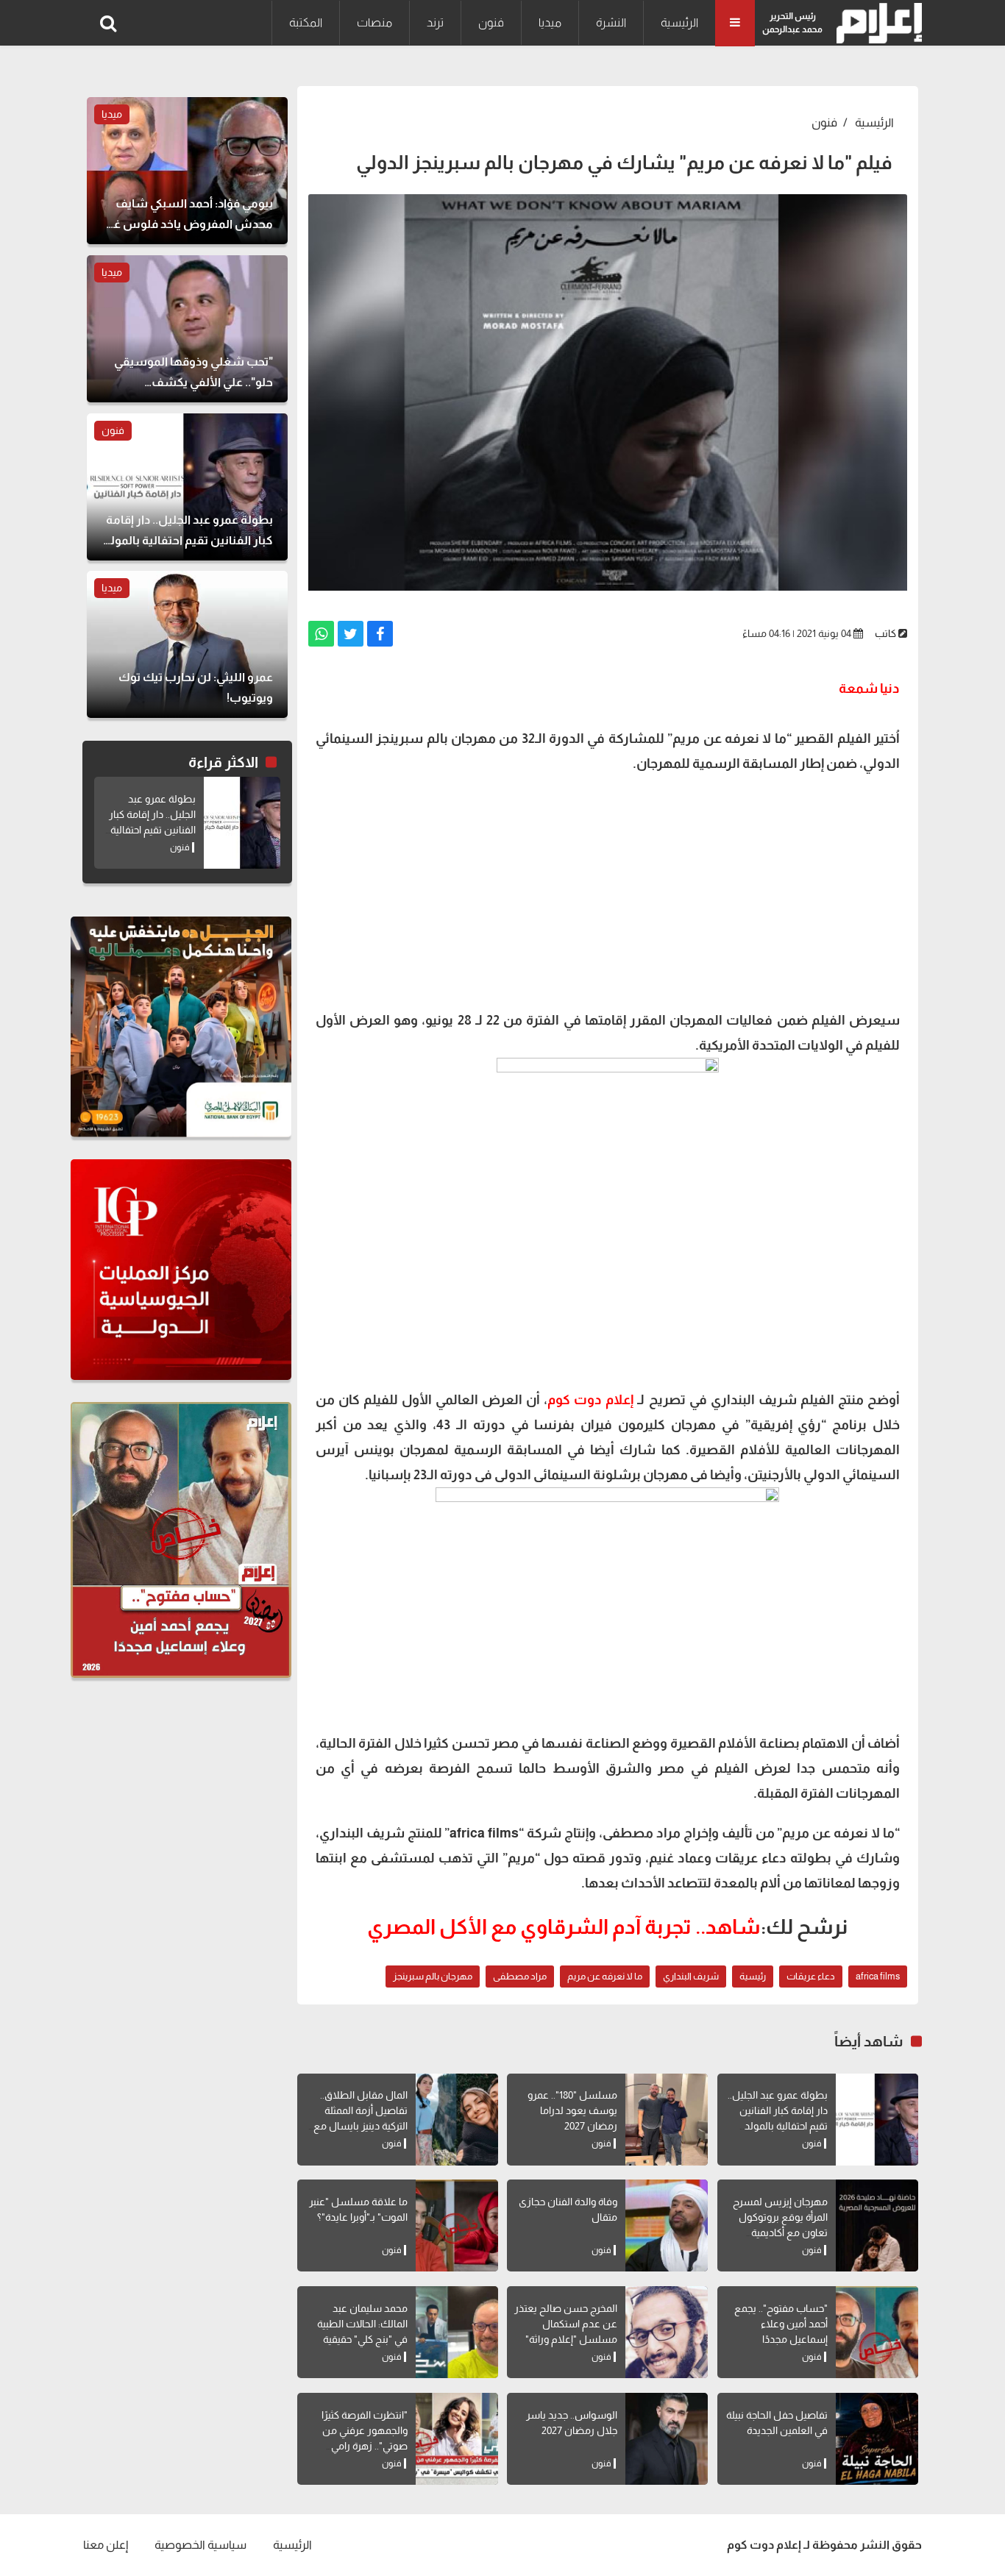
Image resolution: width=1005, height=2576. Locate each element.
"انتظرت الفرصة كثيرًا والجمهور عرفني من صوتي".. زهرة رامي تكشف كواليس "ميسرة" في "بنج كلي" (356, 2446)
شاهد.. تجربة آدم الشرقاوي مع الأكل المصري (564, 1927)
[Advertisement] (608, 890)
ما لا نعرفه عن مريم (605, 1976)
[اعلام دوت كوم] (876, 23)
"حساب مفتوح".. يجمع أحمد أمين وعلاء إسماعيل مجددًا (781, 2324)
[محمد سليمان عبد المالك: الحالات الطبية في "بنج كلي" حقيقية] (457, 2332)
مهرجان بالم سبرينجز (433, 1976)
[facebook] (380, 634)
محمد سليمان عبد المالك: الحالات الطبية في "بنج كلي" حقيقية (362, 2324)
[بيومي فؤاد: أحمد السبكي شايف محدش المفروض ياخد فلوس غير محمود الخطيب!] (187, 171)
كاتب (885, 633)
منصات (374, 22)
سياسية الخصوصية (200, 2545)
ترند (435, 22)
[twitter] (351, 634)
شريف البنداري (691, 1976)
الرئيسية (679, 22)
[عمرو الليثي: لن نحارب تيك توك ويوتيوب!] (187, 644)
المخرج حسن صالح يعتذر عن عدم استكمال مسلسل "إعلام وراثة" (566, 2324)
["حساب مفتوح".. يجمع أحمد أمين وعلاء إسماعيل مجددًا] (877, 2332)
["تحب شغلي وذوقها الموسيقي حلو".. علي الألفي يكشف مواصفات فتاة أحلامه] (187, 329)
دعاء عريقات (811, 1976)
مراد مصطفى (520, 1976)
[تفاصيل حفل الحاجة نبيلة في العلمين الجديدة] (877, 2439)
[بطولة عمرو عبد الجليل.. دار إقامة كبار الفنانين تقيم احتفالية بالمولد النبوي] (877, 2120)
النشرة (611, 22)
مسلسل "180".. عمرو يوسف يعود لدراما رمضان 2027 (572, 2110)
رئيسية (753, 1976)
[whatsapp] (321, 634)
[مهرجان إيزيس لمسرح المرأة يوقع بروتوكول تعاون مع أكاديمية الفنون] (877, 2225)
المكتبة (306, 22)
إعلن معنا (106, 2545)
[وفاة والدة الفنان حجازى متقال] (667, 2225)
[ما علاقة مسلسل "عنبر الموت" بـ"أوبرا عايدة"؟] (457, 2225)
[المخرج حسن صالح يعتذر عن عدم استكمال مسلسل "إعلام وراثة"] (667, 2332)
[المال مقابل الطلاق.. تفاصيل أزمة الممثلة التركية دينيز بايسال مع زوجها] (457, 2120)
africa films (878, 1976)
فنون (491, 22)
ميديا (550, 22)
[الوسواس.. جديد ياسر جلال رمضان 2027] (667, 2439)
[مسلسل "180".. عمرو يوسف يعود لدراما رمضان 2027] (667, 2120)
